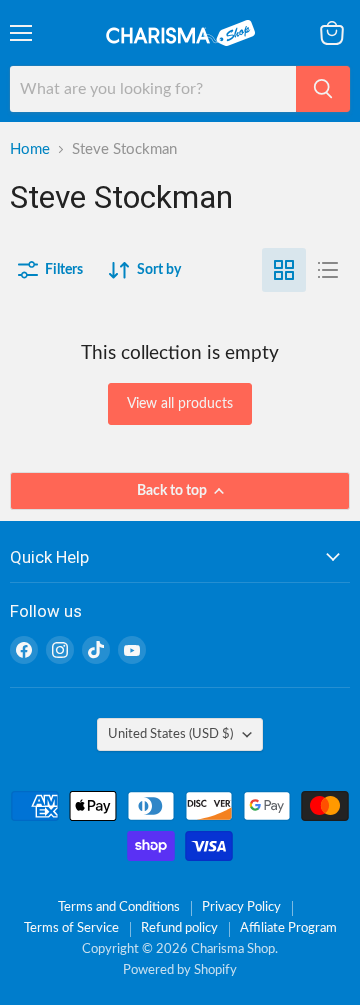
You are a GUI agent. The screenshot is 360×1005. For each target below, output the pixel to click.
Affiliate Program (288, 928)
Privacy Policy (241, 907)
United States (170, 734)
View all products (180, 404)
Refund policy (179, 928)
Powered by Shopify (180, 970)
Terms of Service (71, 928)
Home (30, 149)
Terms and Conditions (119, 907)
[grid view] (284, 270)
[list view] (328, 270)
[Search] (323, 89)
